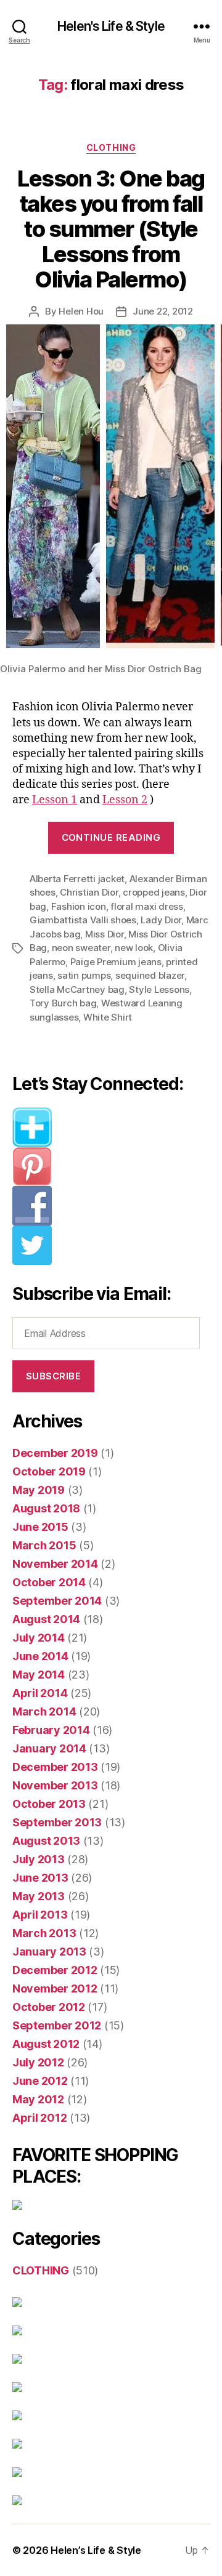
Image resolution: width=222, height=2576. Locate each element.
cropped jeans (154, 892)
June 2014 (40, 1656)
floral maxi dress (147, 906)
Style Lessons (159, 989)
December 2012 (55, 1970)
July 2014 (39, 1638)
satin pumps (84, 975)
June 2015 (40, 1527)
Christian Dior (89, 892)
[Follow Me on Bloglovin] (111, 1127)
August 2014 (46, 1619)
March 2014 (44, 1711)
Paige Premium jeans (116, 962)
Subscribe (54, 1376)
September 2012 (57, 2025)
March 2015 (44, 1545)
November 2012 (55, 1988)
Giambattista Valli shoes (83, 920)
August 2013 (46, 1841)
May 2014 (39, 1675)
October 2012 (49, 2007)
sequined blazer (150, 975)
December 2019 (55, 1453)
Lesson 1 (55, 800)
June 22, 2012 (163, 311)
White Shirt (108, 1017)
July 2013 (39, 1859)
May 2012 (38, 2099)
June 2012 (40, 2081)
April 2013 (40, 1915)
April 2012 (39, 2118)
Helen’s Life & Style (96, 2550)
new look (134, 948)
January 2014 (49, 1748)
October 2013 (49, 1804)
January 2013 (49, 1952)
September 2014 (57, 1601)
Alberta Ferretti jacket (77, 879)
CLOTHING (111, 147)
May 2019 (39, 1490)
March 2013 (44, 1933)
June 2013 (40, 1878)
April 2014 (40, 1693)
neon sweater (81, 948)
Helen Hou (81, 311)
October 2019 (49, 1471)
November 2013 (55, 1785)
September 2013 (57, 1822)
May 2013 (39, 1896)
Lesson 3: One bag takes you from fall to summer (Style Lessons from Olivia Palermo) (111, 229)
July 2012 (38, 2062)
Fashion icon (79, 906)
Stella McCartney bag (77, 989)
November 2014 (55, 1564)
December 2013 (55, 1767)
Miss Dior (105, 934)
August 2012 (46, 2044)
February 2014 (51, 1730)
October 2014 (49, 1582)
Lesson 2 (125, 800)
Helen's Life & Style (111, 26)
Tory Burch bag (63, 1003)
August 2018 (46, 1508)
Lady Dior (161, 920)
